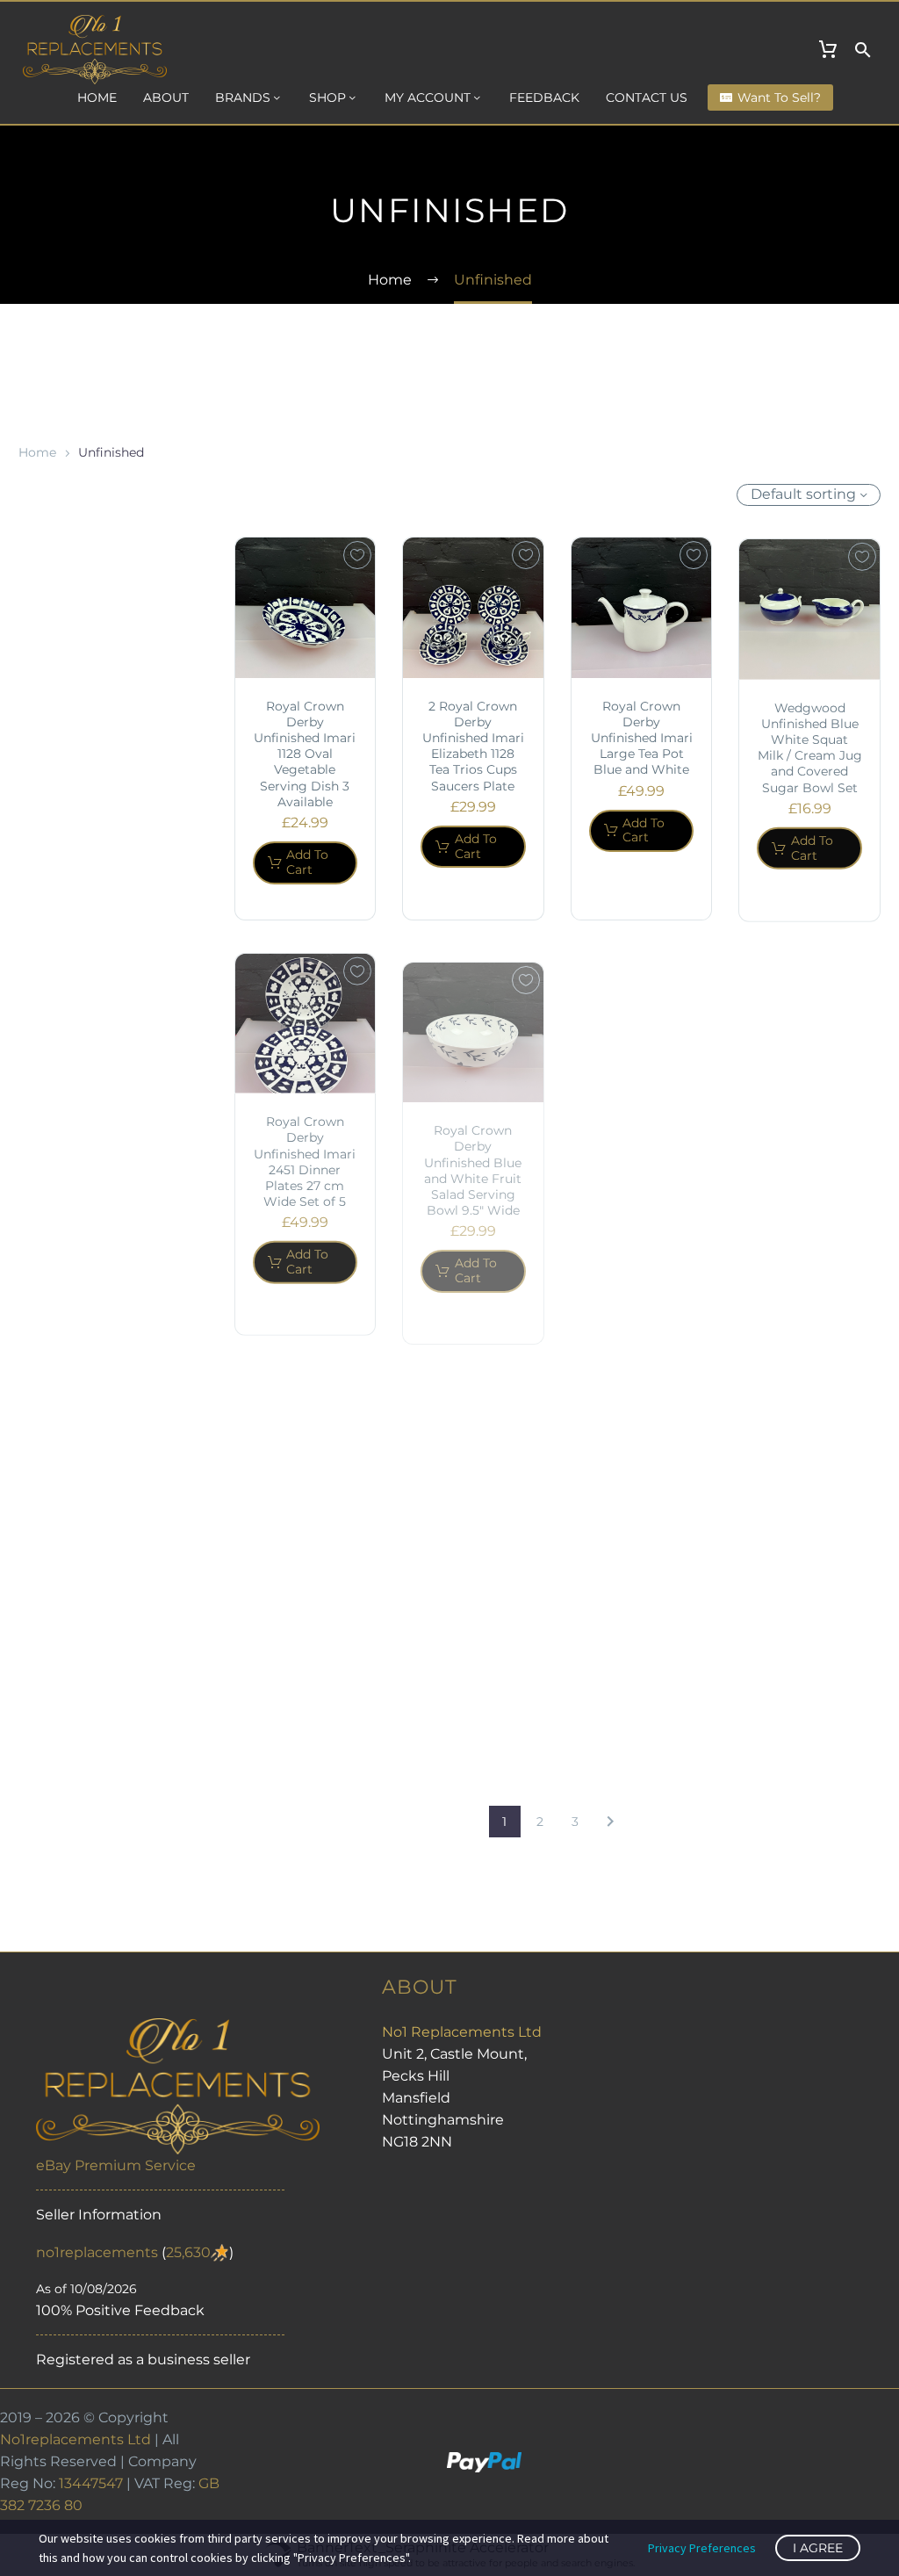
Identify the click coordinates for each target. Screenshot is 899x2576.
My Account (428, 97)
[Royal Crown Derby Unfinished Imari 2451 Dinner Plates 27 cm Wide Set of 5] (306, 1018)
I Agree (818, 2548)
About (166, 97)
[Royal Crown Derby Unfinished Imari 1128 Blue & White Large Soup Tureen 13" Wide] (642, 1018)
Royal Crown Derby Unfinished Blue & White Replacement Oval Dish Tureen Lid (473, 1585)
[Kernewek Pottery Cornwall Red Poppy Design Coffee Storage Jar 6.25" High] (642, 1462)
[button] (863, 50)
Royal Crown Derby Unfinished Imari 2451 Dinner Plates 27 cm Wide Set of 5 (305, 1155)
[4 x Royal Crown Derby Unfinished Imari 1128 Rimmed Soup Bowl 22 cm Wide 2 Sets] (306, 1433)
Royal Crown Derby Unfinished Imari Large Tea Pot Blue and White (642, 738)
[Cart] (828, 50)
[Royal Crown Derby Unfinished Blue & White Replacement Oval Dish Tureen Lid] (473, 1439)
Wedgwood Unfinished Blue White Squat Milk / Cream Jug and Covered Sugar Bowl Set (810, 746)
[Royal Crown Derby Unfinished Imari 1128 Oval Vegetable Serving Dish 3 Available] (306, 608)
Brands (243, 97)
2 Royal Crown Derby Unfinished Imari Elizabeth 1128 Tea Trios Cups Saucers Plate (473, 746)
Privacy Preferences (702, 2548)
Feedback (544, 97)
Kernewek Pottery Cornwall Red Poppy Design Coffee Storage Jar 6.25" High (641, 1600)
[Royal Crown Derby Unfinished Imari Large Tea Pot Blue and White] (642, 608)
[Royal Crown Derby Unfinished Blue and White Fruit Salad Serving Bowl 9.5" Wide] (473, 1018)
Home (97, 97)
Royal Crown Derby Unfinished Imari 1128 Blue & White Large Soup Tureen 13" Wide (642, 1163)
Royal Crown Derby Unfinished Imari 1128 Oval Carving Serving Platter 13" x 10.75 (809, 1157)
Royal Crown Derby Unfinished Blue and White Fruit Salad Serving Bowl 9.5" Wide (473, 1155)
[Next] (610, 1822)
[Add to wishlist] (357, 555)
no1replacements (97, 2252)
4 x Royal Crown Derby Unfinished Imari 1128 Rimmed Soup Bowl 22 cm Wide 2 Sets (305, 1572)
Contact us (647, 97)
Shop (327, 97)
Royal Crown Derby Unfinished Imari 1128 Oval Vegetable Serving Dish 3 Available (305, 754)
